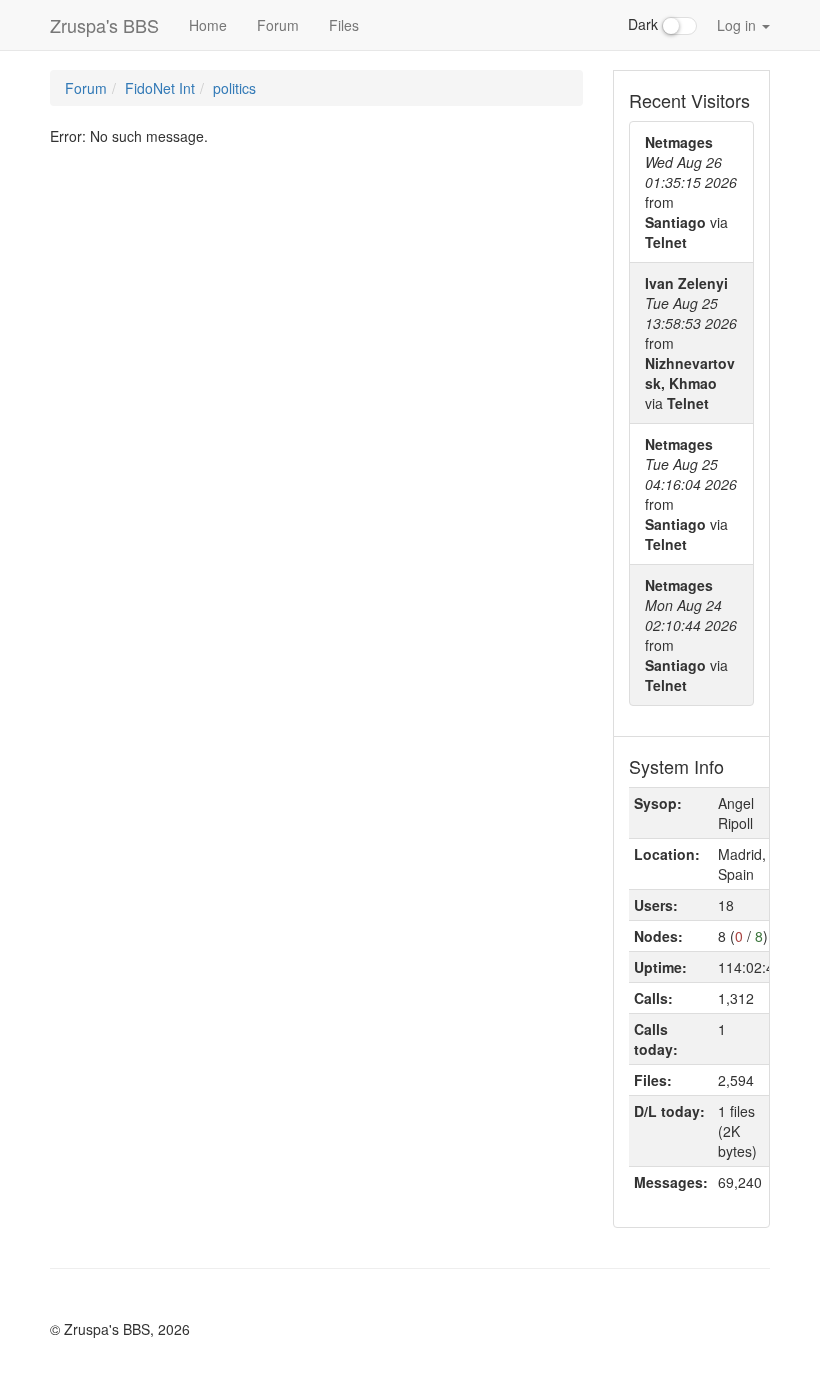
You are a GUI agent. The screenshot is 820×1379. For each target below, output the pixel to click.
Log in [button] (738, 25)
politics (234, 88)
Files (344, 25)
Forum (278, 25)
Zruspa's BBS (104, 25)
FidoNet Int (160, 88)
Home (208, 25)
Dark (645, 24)
